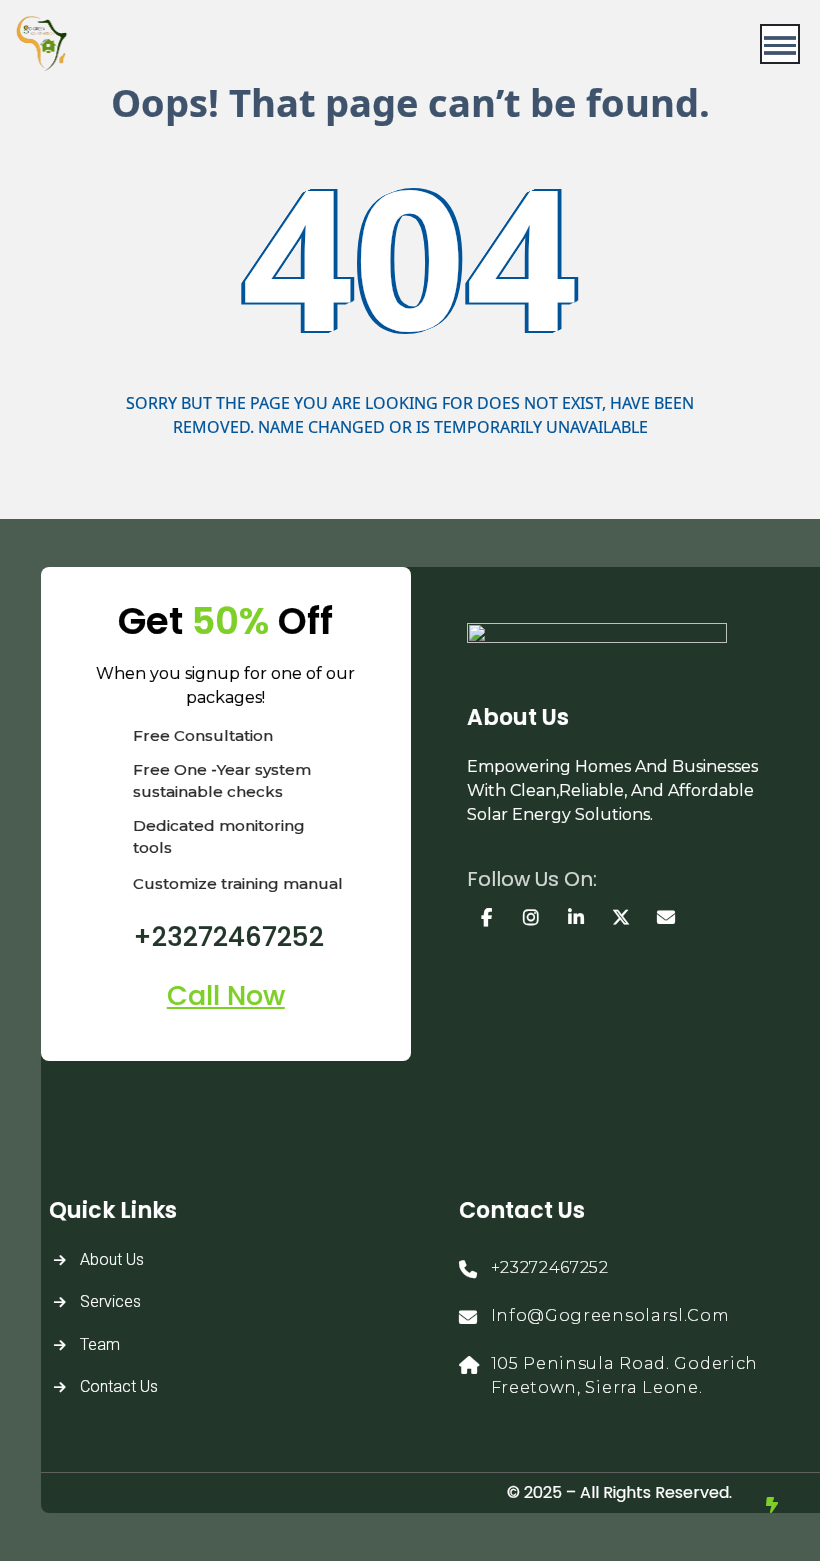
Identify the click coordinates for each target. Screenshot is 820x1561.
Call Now (226, 995)
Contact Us (119, 1386)
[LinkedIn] (576, 917)
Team (100, 1344)
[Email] (666, 917)
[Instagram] (531, 917)
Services (110, 1301)
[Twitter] (621, 917)
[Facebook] (487, 917)
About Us (112, 1259)
